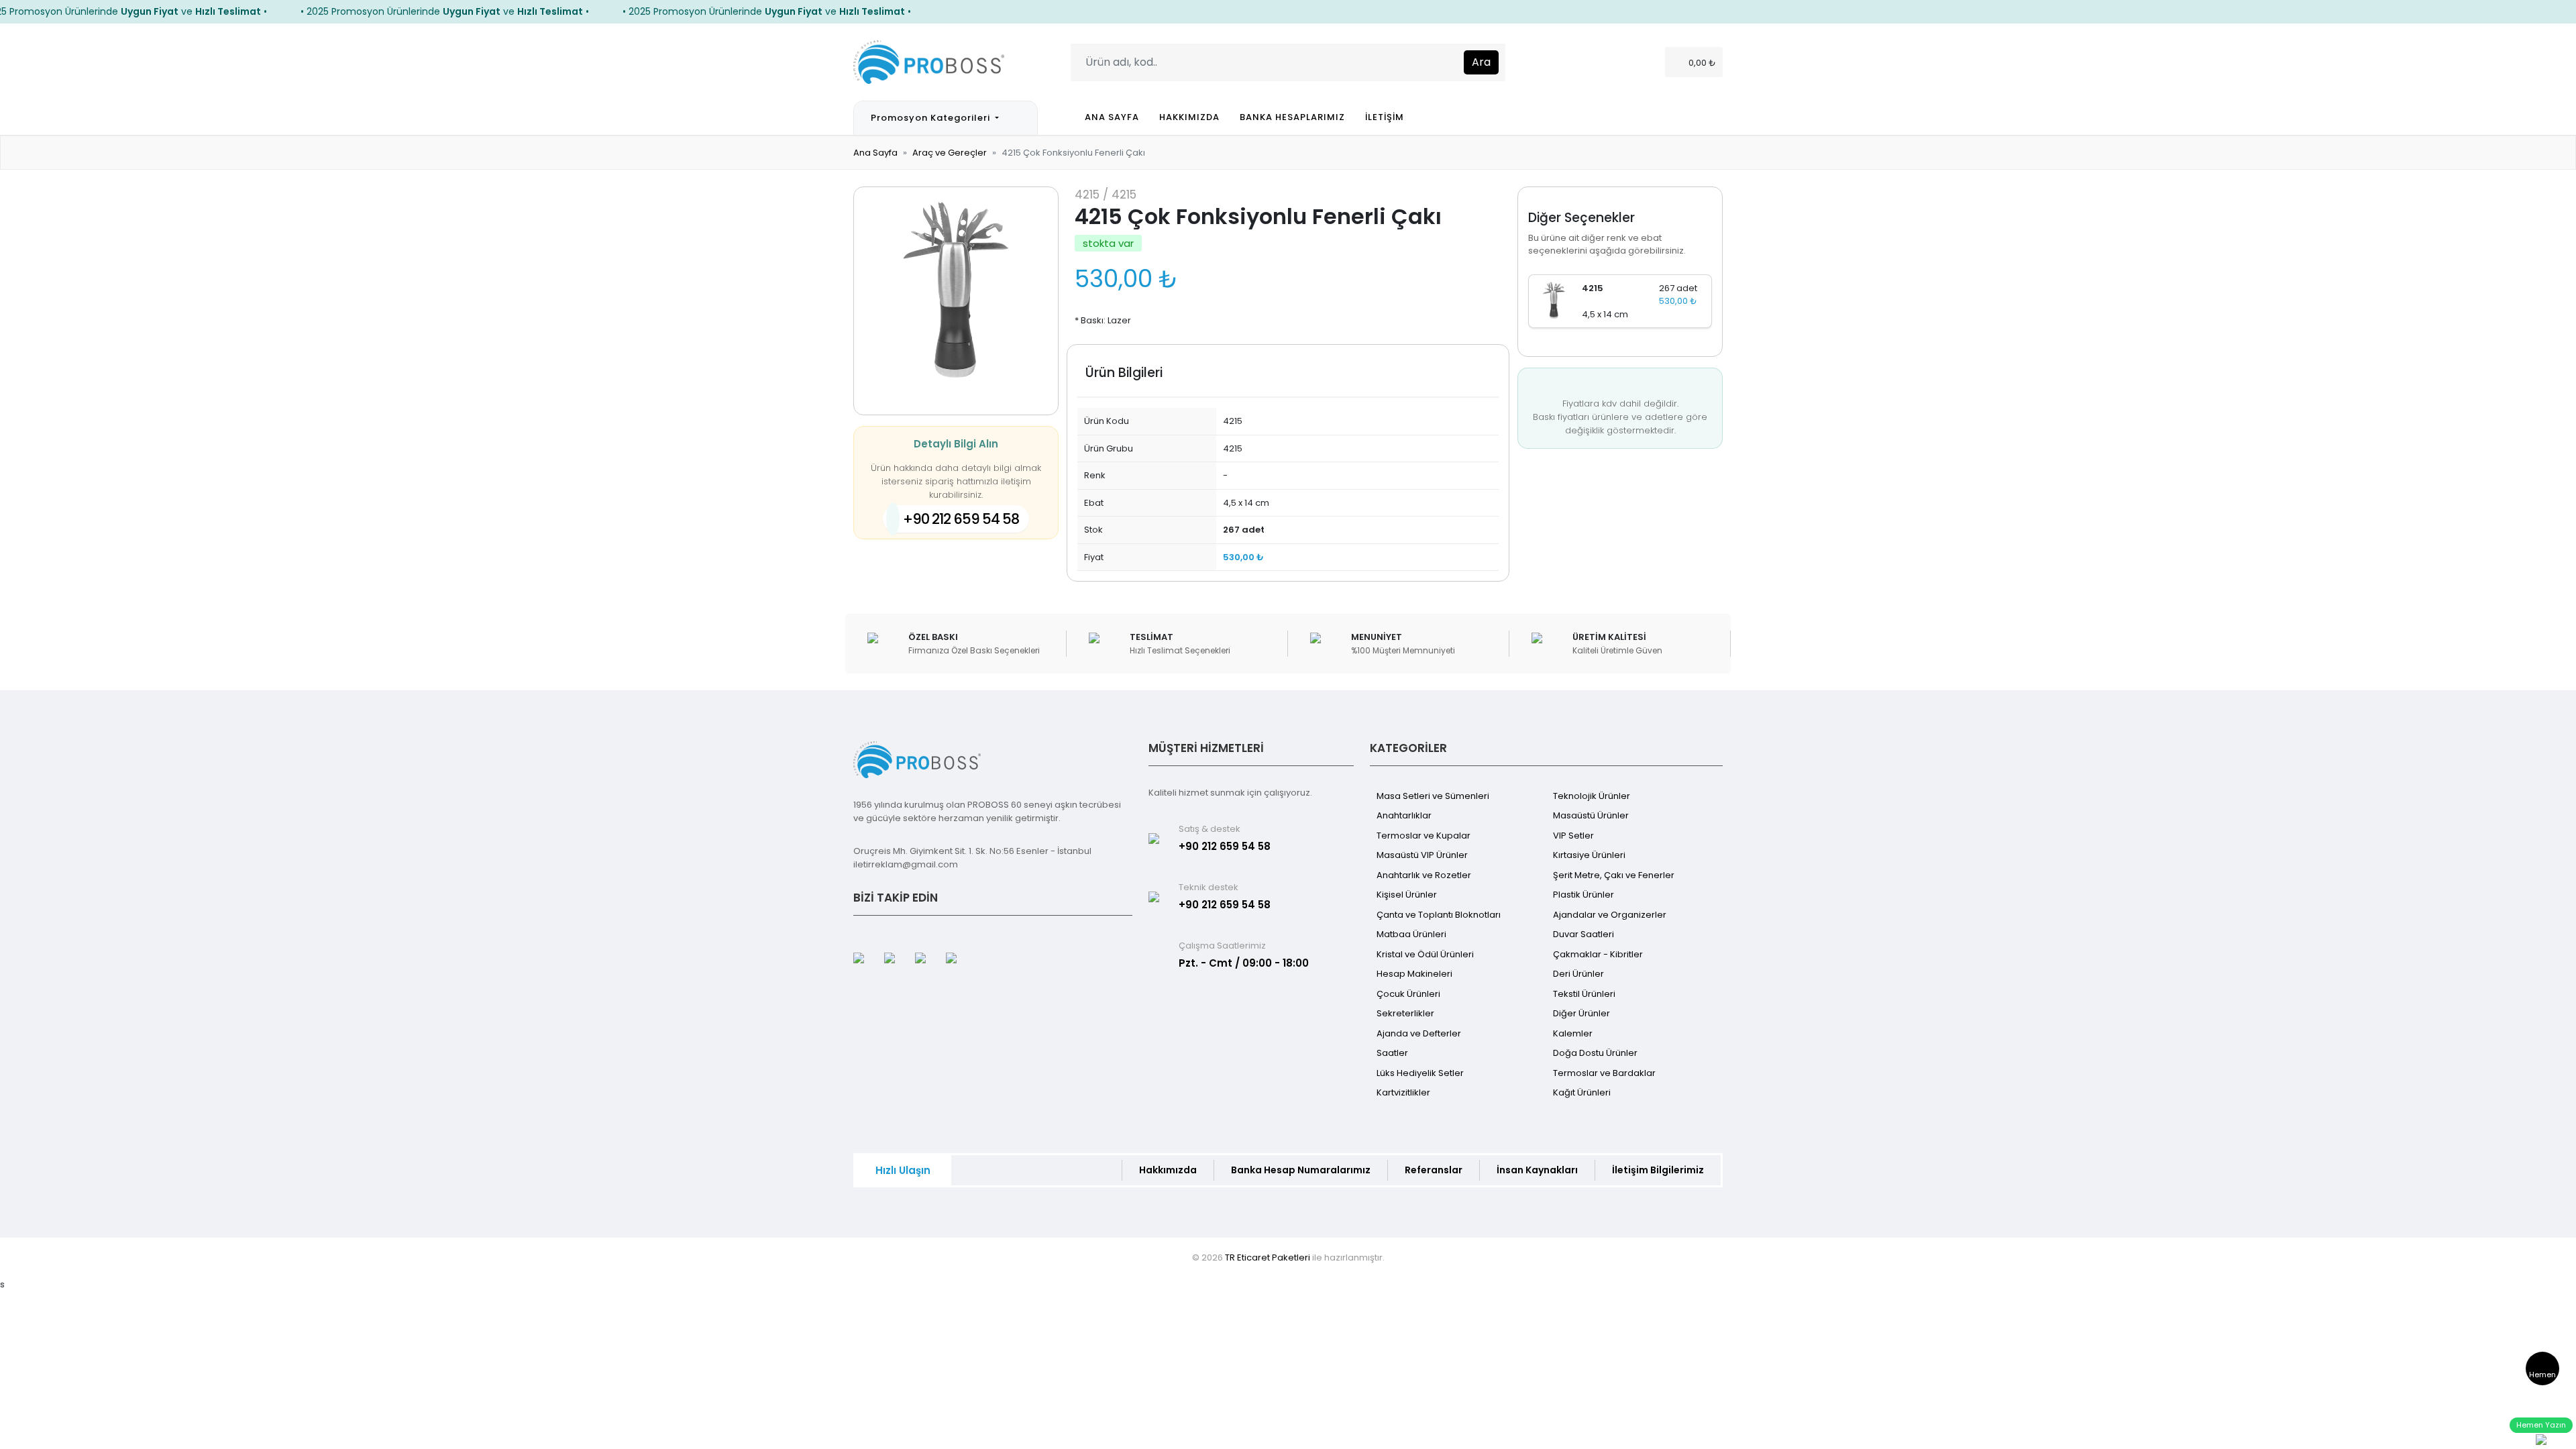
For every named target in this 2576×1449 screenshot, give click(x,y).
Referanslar (1434, 1170)
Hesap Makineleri (1414, 974)
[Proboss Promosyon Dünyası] (929, 61)
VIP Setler (1573, 836)
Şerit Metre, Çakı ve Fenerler (1614, 875)
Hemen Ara (2542, 1377)
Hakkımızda (1168, 1170)
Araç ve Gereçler (950, 153)
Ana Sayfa (875, 153)
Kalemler (1573, 1033)
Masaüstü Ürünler (1591, 815)
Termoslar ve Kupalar (1424, 836)
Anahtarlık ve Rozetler (1424, 875)
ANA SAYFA (1112, 117)
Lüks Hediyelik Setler (1420, 1073)
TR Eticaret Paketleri (1268, 1257)
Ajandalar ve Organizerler (1610, 915)
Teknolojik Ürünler (1592, 796)
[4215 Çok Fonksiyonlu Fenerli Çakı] (1554, 300)
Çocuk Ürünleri (1408, 994)
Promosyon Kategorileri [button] (932, 118)
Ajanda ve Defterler (1419, 1033)
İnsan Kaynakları (1537, 1170)
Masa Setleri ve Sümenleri (1433, 796)
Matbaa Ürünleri (1411, 934)
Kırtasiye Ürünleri (1589, 855)
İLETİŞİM (1385, 117)
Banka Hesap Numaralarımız (1301, 1170)
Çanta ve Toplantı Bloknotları (1439, 915)
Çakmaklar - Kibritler (1598, 954)
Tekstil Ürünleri (1584, 994)
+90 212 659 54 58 (961, 519)
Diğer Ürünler (1581, 1013)
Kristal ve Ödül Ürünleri (1425, 954)
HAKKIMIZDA (1189, 117)
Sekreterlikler (1405, 1013)
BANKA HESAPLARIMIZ (1292, 117)
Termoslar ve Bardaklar (1604, 1073)
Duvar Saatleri (1584, 934)
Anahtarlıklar (1404, 815)
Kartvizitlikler (1403, 1092)
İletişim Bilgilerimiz (1658, 1170)
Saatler (1392, 1053)
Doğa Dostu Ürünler (1595, 1053)
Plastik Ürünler (1584, 895)
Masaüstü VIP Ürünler (1422, 855)
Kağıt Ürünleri (1582, 1092)
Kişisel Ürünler (1407, 895)
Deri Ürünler (1578, 974)
